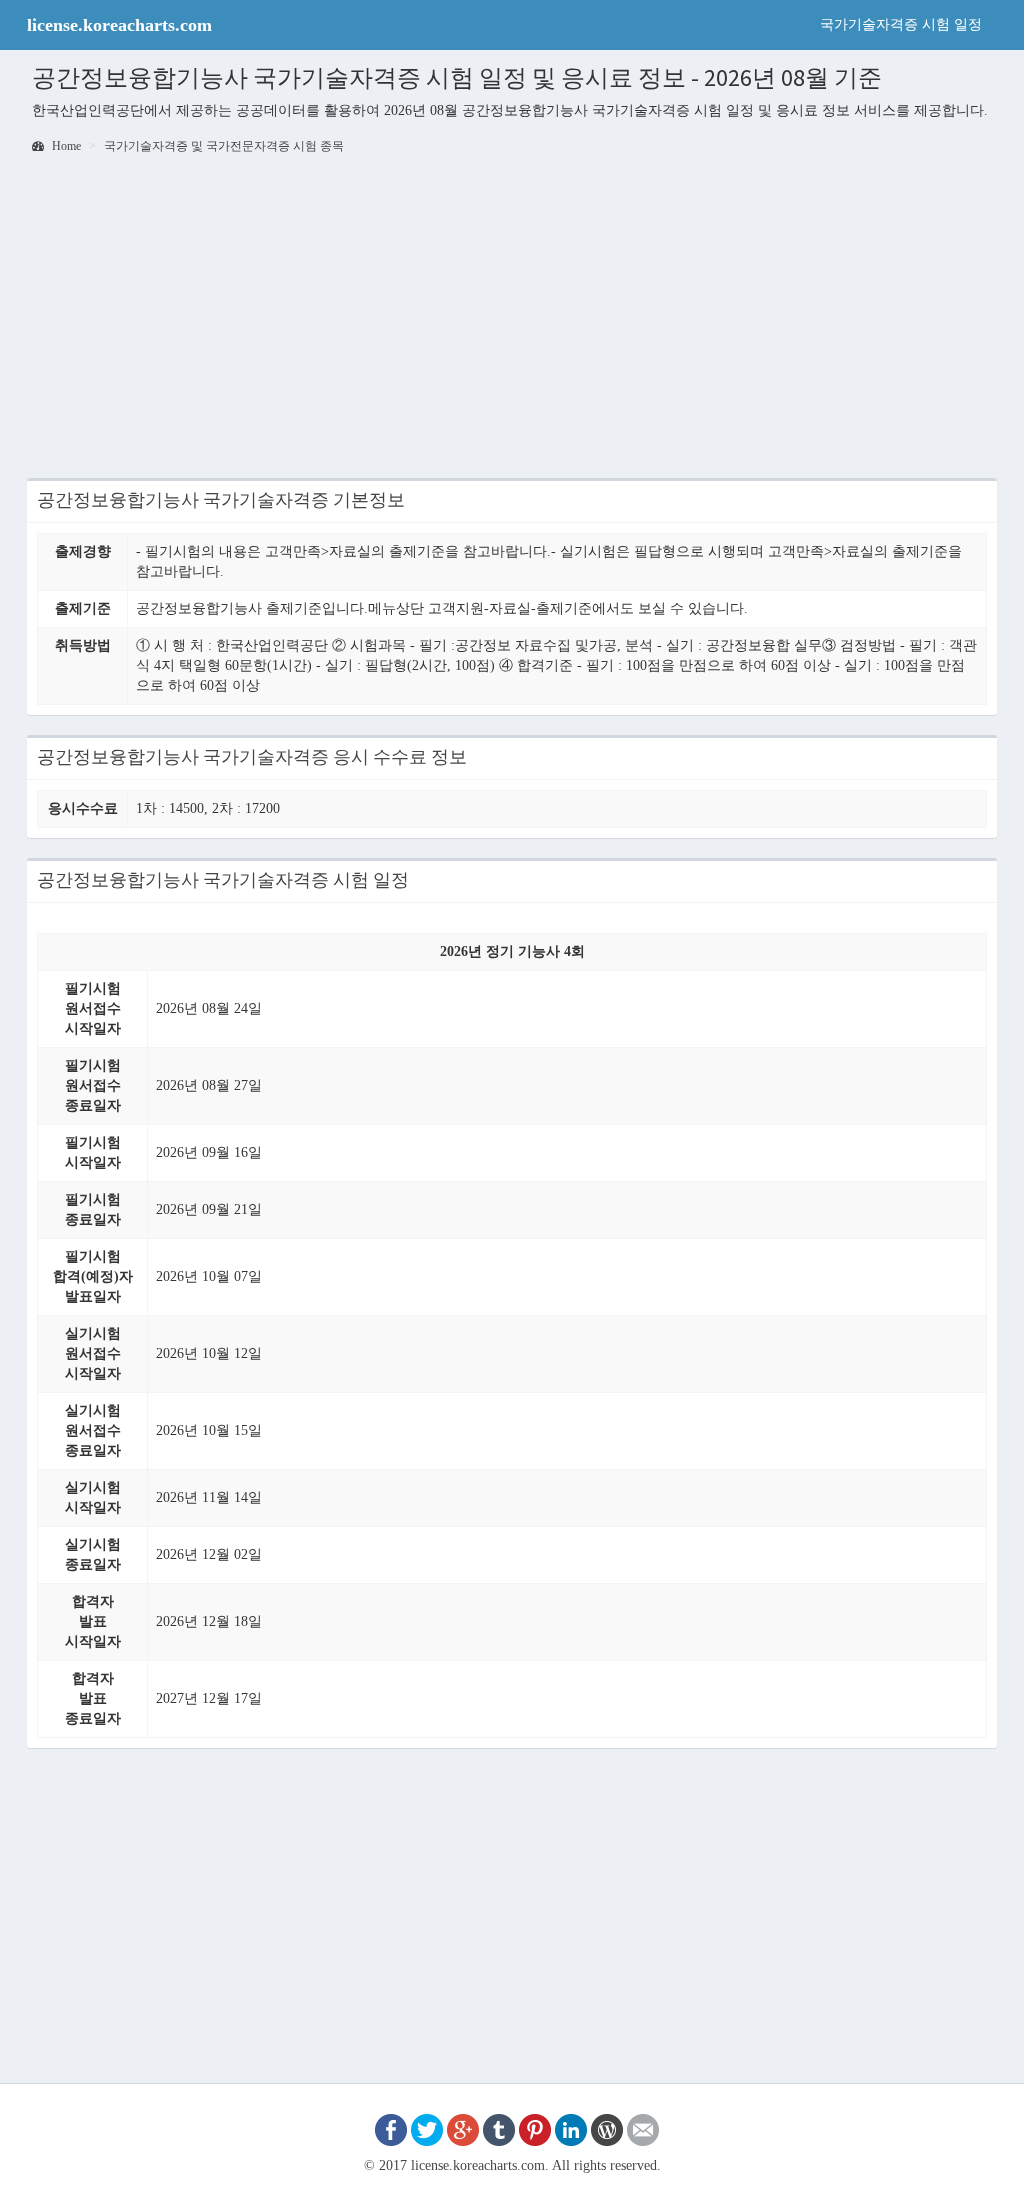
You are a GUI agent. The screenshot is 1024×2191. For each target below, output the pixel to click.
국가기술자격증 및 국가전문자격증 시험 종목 (224, 146)
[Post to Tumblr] (499, 2128)
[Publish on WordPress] (607, 2128)
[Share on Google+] (463, 2128)
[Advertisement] (512, 323)
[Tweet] (427, 2128)
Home (65, 146)
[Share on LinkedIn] (571, 2128)
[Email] (643, 2128)
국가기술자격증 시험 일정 (901, 24)
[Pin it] (535, 2128)
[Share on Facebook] (391, 2128)
